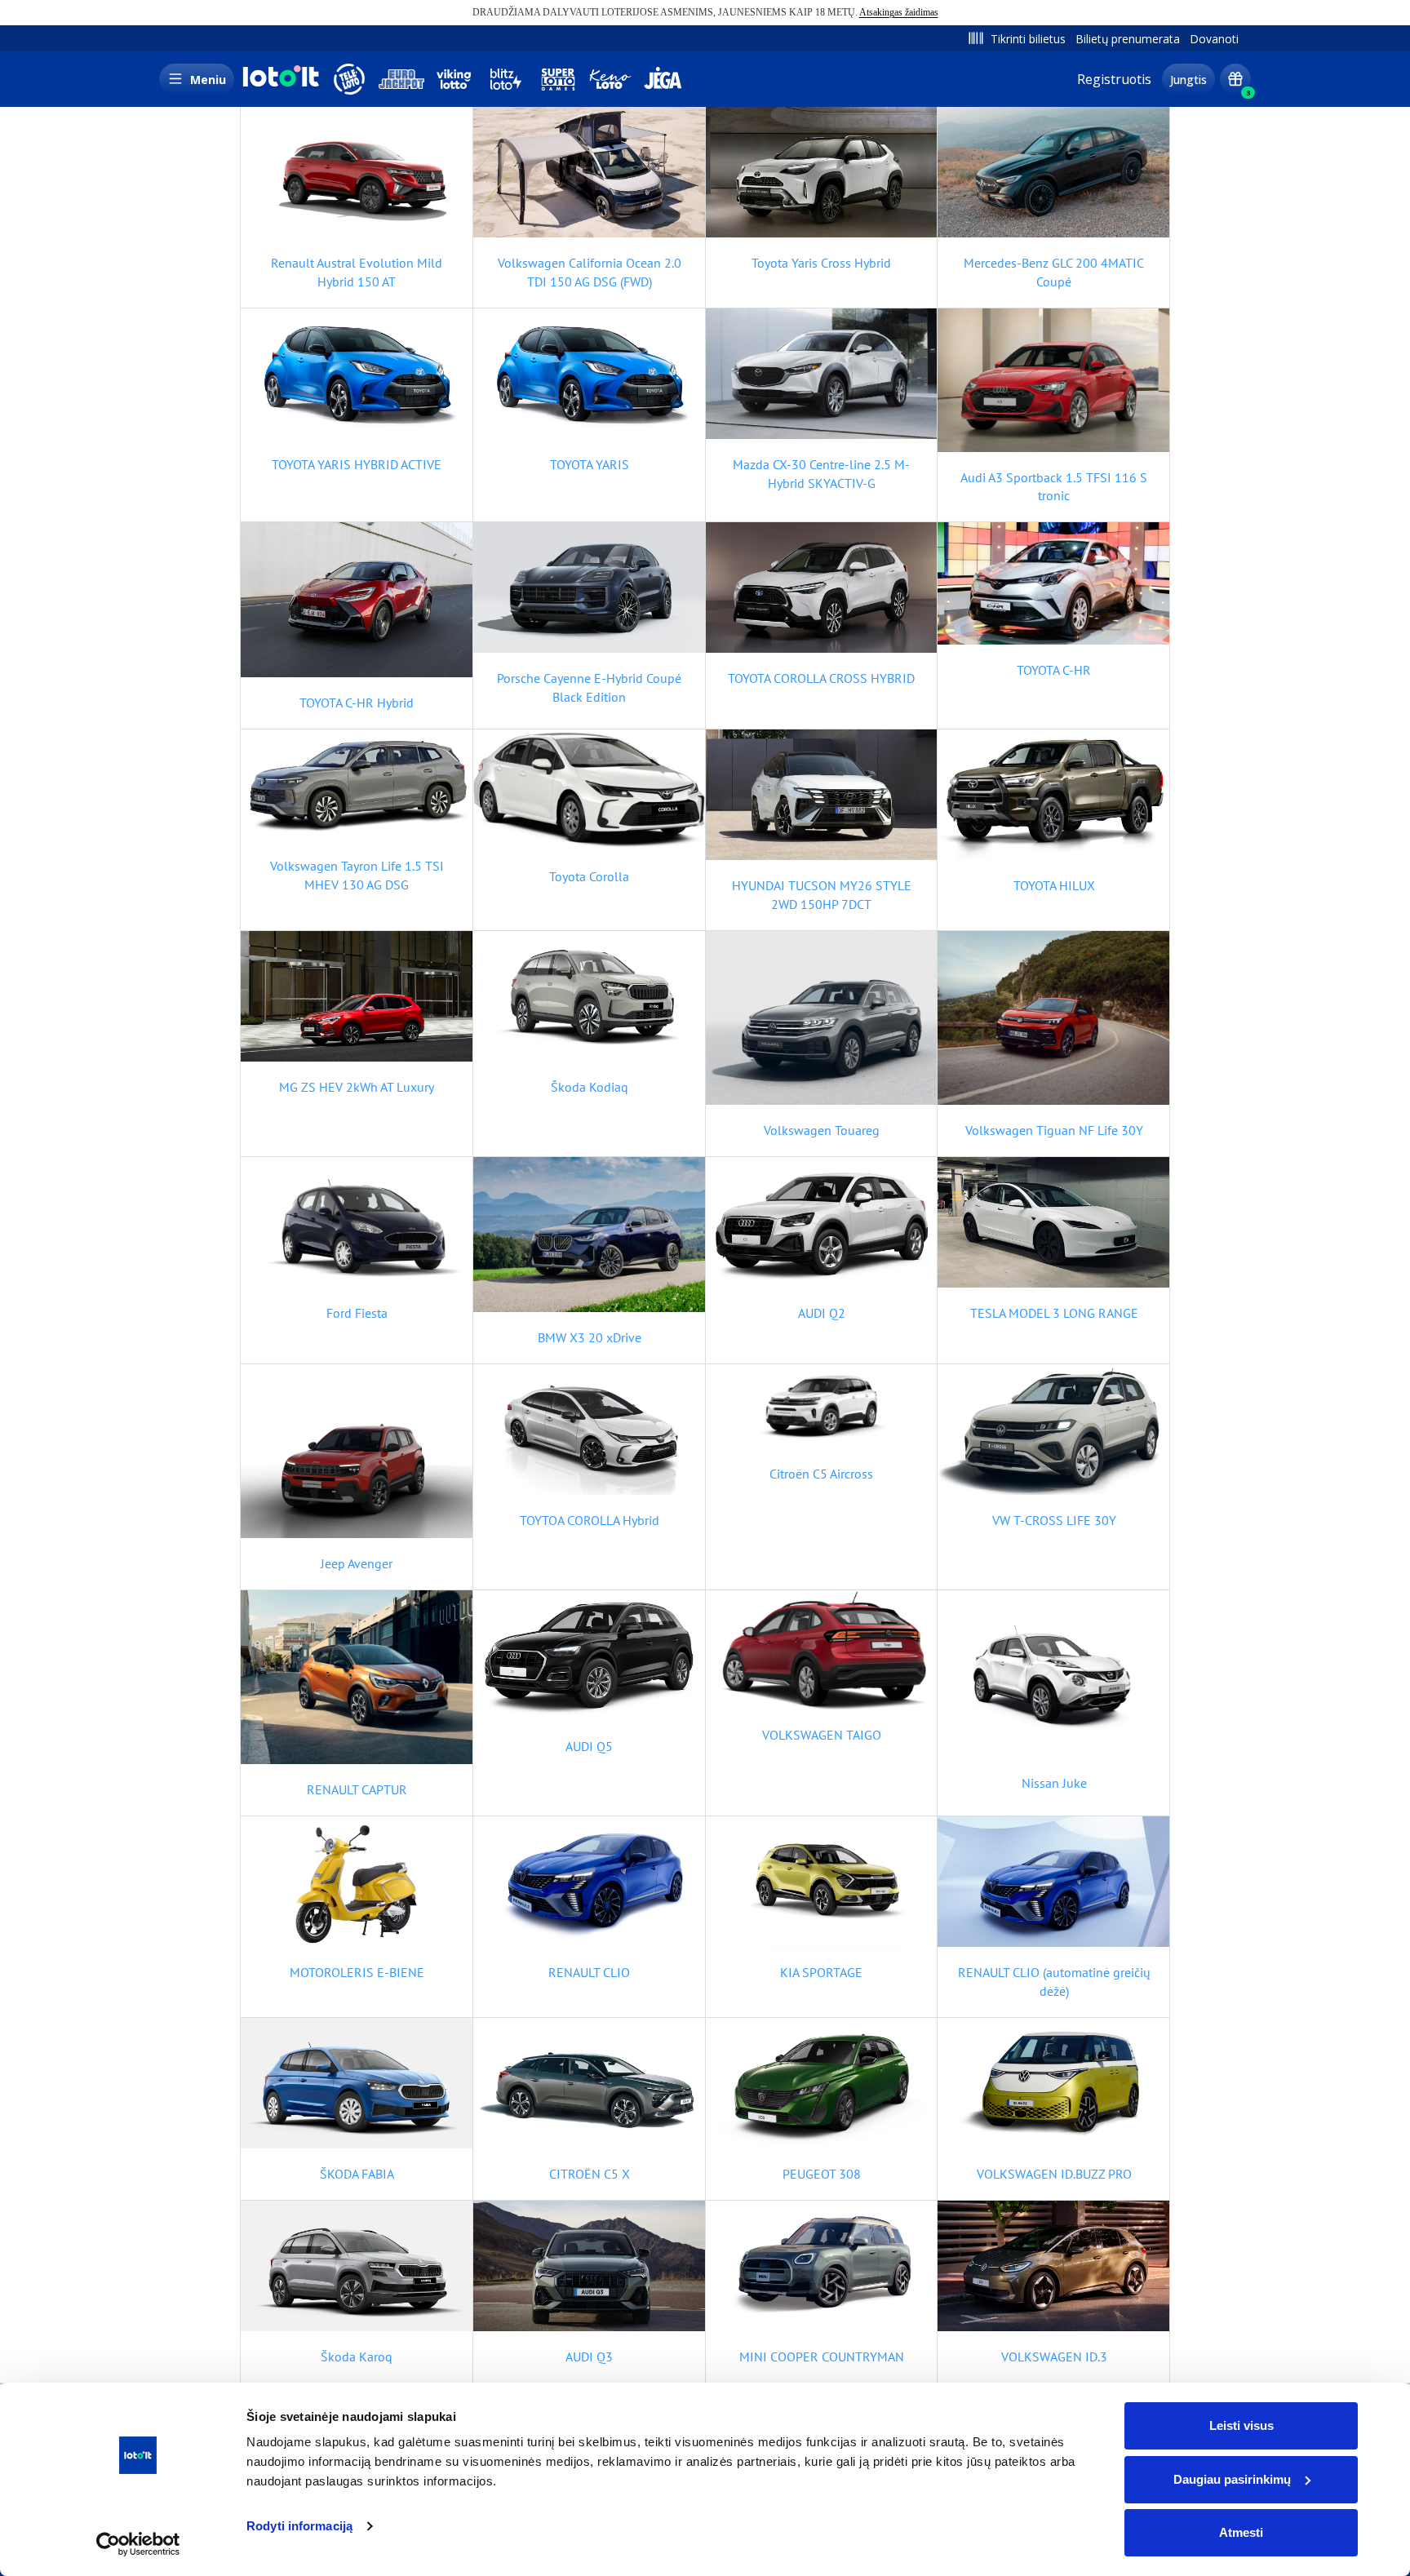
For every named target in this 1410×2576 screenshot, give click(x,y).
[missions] (1235, 79)
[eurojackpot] (401, 79)
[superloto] (558, 79)
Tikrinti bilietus (1028, 39)
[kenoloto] (610, 79)
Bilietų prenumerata (1128, 39)
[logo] (279, 85)
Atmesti (1241, 2532)
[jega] (663, 79)
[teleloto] (349, 79)
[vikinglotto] (454, 79)
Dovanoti (1214, 39)
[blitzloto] (506, 79)
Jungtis (1188, 80)
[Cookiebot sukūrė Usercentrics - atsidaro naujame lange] (138, 2544)
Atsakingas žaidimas (899, 12)
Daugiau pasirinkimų (1232, 2479)
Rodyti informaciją (299, 2526)
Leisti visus (1242, 2425)
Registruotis (1114, 79)
